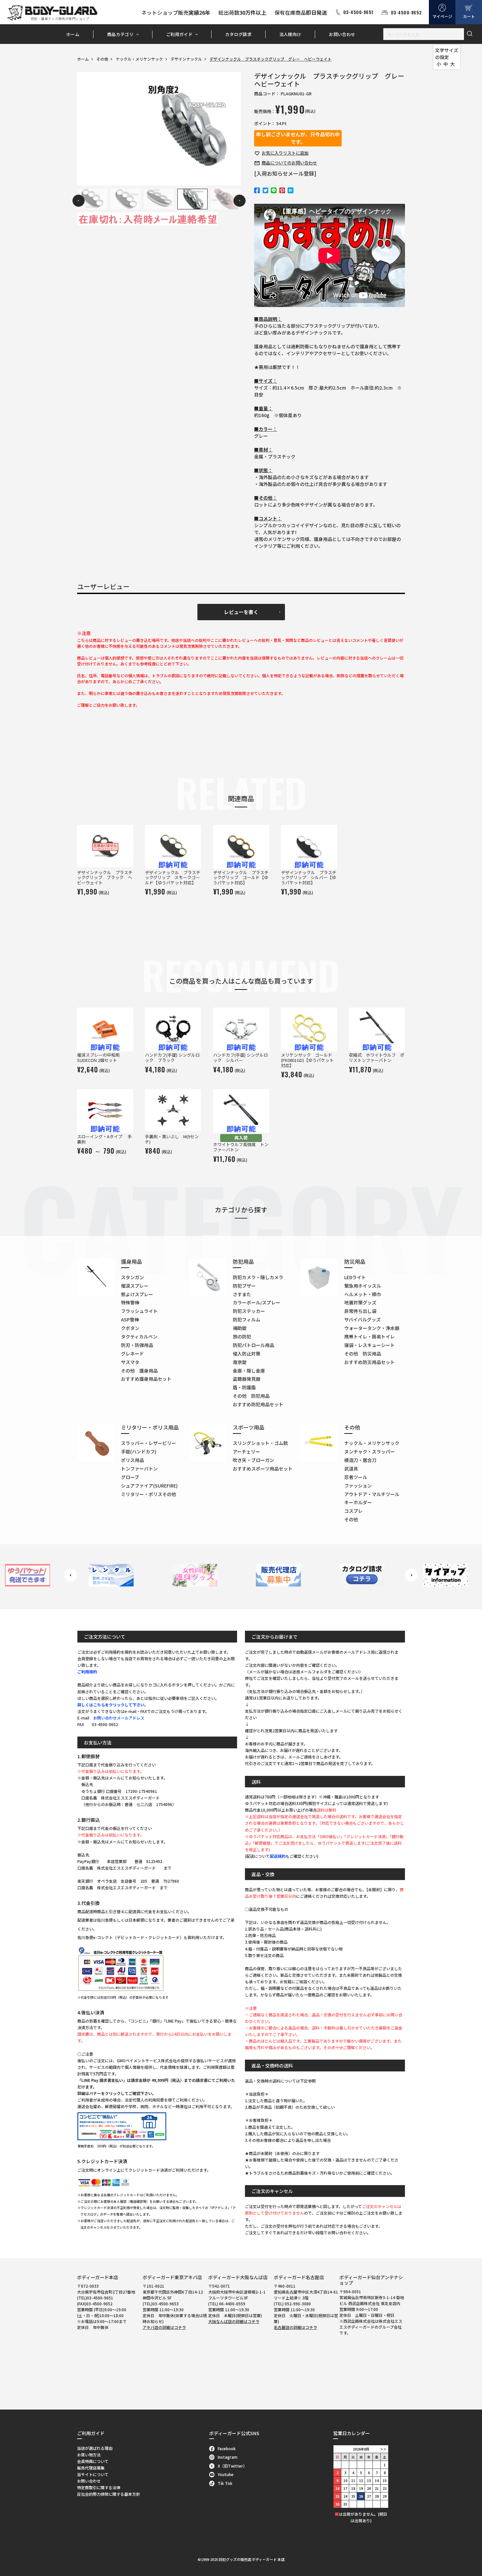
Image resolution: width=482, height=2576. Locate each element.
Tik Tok (225, 2483)
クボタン (130, 1328)
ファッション (358, 1486)
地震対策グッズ (360, 1302)
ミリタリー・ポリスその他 (149, 1494)
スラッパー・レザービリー (149, 1443)
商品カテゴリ (120, 34)
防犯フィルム (247, 1319)
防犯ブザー (244, 1286)
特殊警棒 (130, 1302)
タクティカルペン (139, 1336)
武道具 (351, 1469)
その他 (102, 59)
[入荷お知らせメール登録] (285, 173)
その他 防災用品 (363, 1354)
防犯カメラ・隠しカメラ (258, 1277)
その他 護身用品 (139, 1371)
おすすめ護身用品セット (146, 1379)
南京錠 (240, 1362)
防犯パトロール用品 (253, 1345)
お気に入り (285, 153)
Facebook (227, 2448)
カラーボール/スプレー (257, 1302)
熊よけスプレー (137, 1294)
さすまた (242, 1294)
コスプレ (353, 1511)
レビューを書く (241, 612)
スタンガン (132, 1277)
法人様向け (290, 34)
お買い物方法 (89, 2455)
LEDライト (355, 1277)
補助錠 (240, 1328)
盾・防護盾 (244, 1387)
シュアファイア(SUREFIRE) (149, 1486)
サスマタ (130, 1362)
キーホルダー (358, 1502)
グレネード (132, 1354)
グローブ (130, 1477)
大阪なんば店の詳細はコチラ (234, 2321)
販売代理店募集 (91, 2468)
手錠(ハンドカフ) (139, 1451)
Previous (79, 201)
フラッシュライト (139, 1311)
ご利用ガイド (179, 34)
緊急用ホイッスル (363, 1286)
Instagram (228, 2457)
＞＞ (383, 2449)
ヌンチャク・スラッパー (370, 1451)
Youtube (226, 2474)
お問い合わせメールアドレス (119, 1718)
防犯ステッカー (249, 1311)
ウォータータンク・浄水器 (372, 1328)
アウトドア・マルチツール (372, 1494)
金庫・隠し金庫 (249, 1371)
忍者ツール (356, 1477)
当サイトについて (93, 2474)
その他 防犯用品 (251, 1396)
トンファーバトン (139, 1469)
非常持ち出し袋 (360, 1311)
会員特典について (93, 2461)
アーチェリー (246, 1451)
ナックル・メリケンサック (139, 59)
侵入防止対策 (247, 1354)
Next (240, 201)
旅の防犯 (242, 1336)
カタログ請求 (238, 34)
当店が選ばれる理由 (95, 2448)
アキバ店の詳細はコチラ (164, 2327)
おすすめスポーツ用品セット (263, 1469)
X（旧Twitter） (232, 2466)
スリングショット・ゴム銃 (260, 1443)
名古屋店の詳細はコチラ (295, 2327)
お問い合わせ (342, 34)
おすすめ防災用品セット (370, 1362)
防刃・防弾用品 (137, 1345)
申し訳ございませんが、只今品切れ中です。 (298, 138)
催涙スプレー (135, 1286)
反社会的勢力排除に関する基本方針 (109, 2494)
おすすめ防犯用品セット (258, 1404)
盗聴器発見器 (247, 1379)
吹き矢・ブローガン (253, 1460)
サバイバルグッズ (362, 1319)
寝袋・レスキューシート (370, 1345)
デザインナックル (186, 59)
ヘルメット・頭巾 (363, 1294)
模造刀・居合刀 (360, 1460)
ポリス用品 (132, 1460)
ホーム (73, 34)
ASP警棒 (130, 1319)
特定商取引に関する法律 (99, 2487)
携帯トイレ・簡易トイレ (370, 1336)
